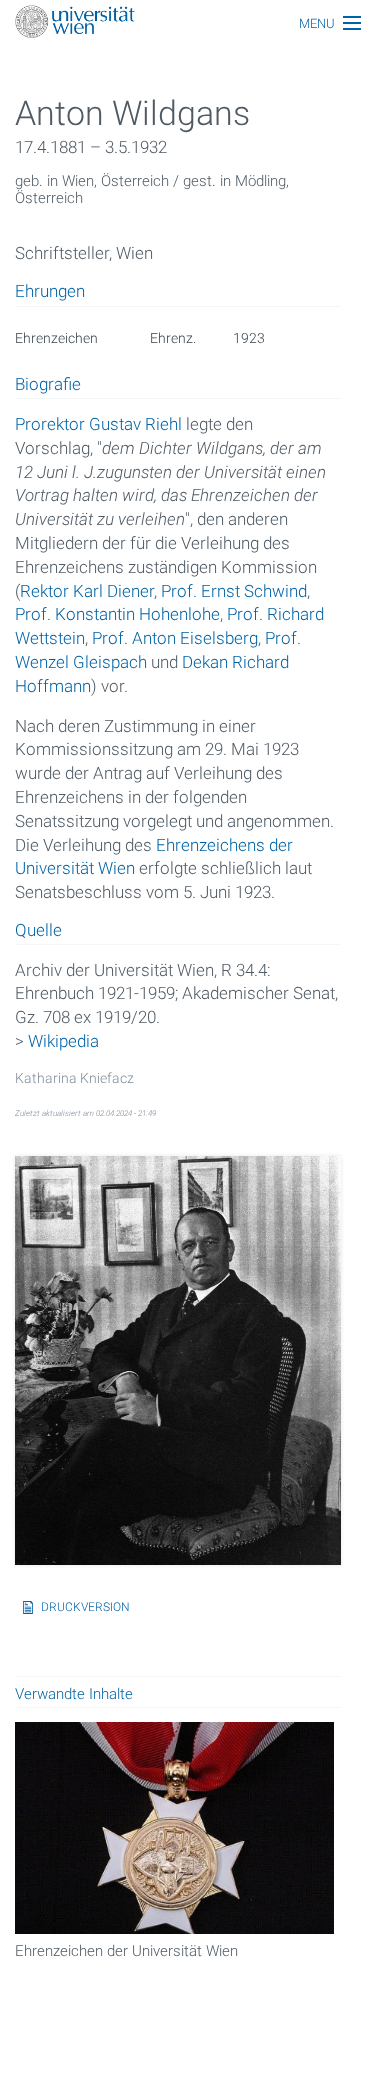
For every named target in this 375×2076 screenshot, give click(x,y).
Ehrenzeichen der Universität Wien (126, 1951)
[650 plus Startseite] (187, 23)
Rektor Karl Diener (87, 591)
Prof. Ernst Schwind (234, 591)
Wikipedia (63, 1041)
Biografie (48, 385)
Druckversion (85, 1607)
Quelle (38, 931)
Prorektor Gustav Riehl (98, 424)
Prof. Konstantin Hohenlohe (117, 614)
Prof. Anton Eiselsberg (175, 638)
